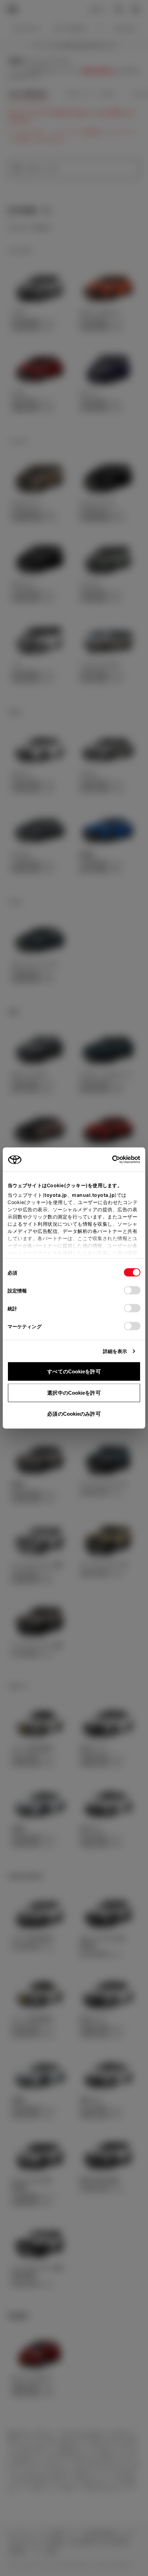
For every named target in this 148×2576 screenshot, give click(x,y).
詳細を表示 (115, 1351)
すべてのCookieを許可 (74, 1371)
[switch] (132, 1290)
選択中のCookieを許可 (74, 1392)
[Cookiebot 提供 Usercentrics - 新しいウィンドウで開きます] (110, 1160)
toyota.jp (56, 1195)
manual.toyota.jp (93, 1195)
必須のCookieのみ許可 (74, 1414)
